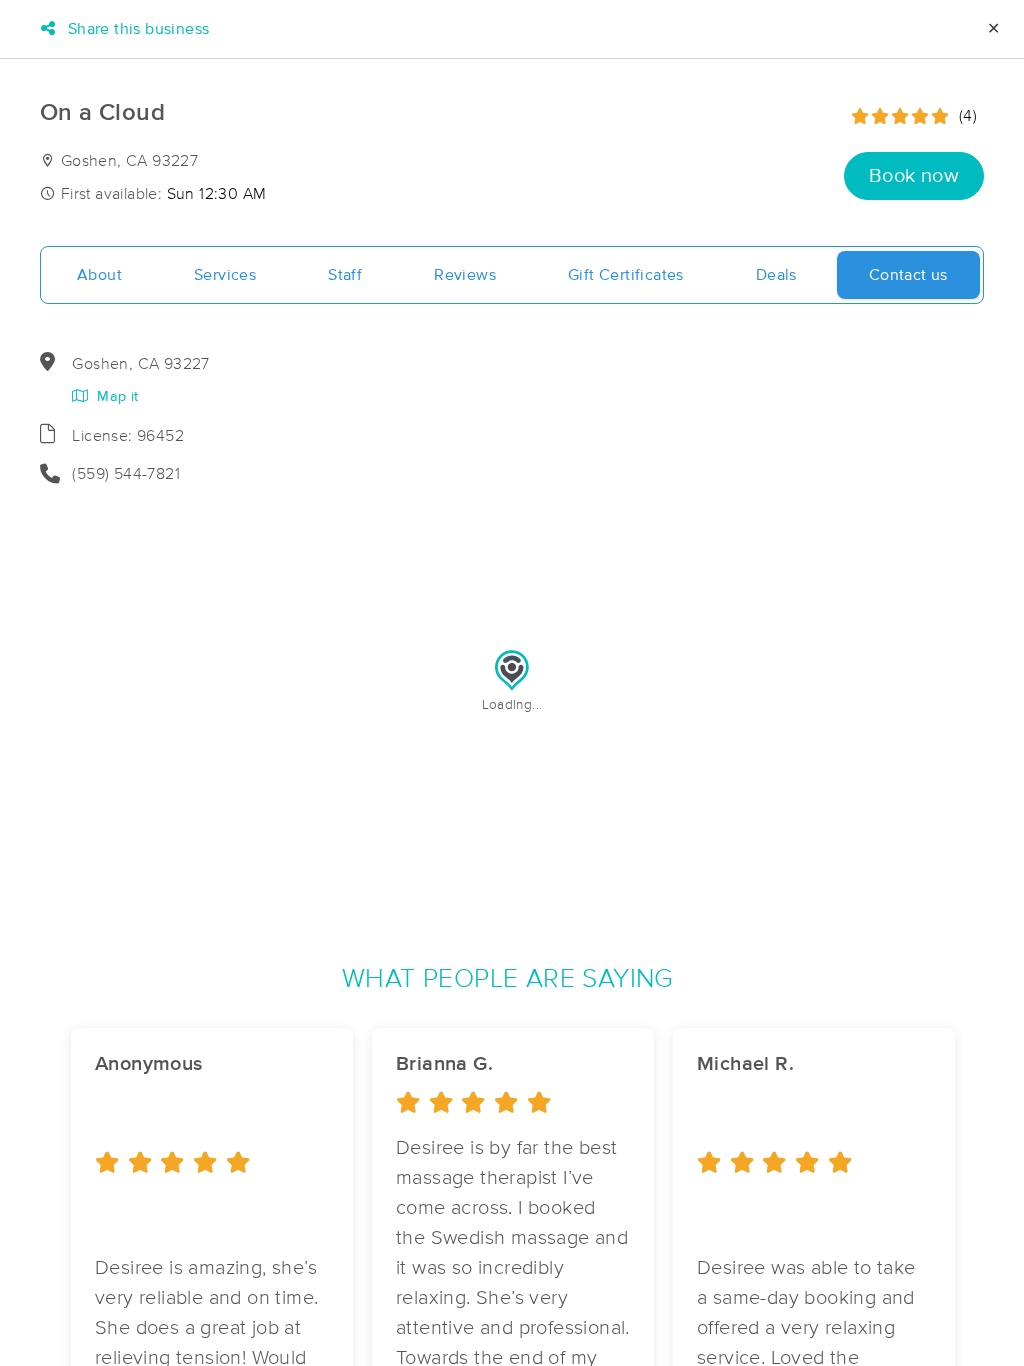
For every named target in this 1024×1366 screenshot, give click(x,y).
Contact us (908, 275)
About (99, 275)
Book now (914, 176)
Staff (345, 275)
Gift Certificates (626, 275)
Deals (776, 275)
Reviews (465, 275)
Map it (115, 397)
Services (225, 275)
